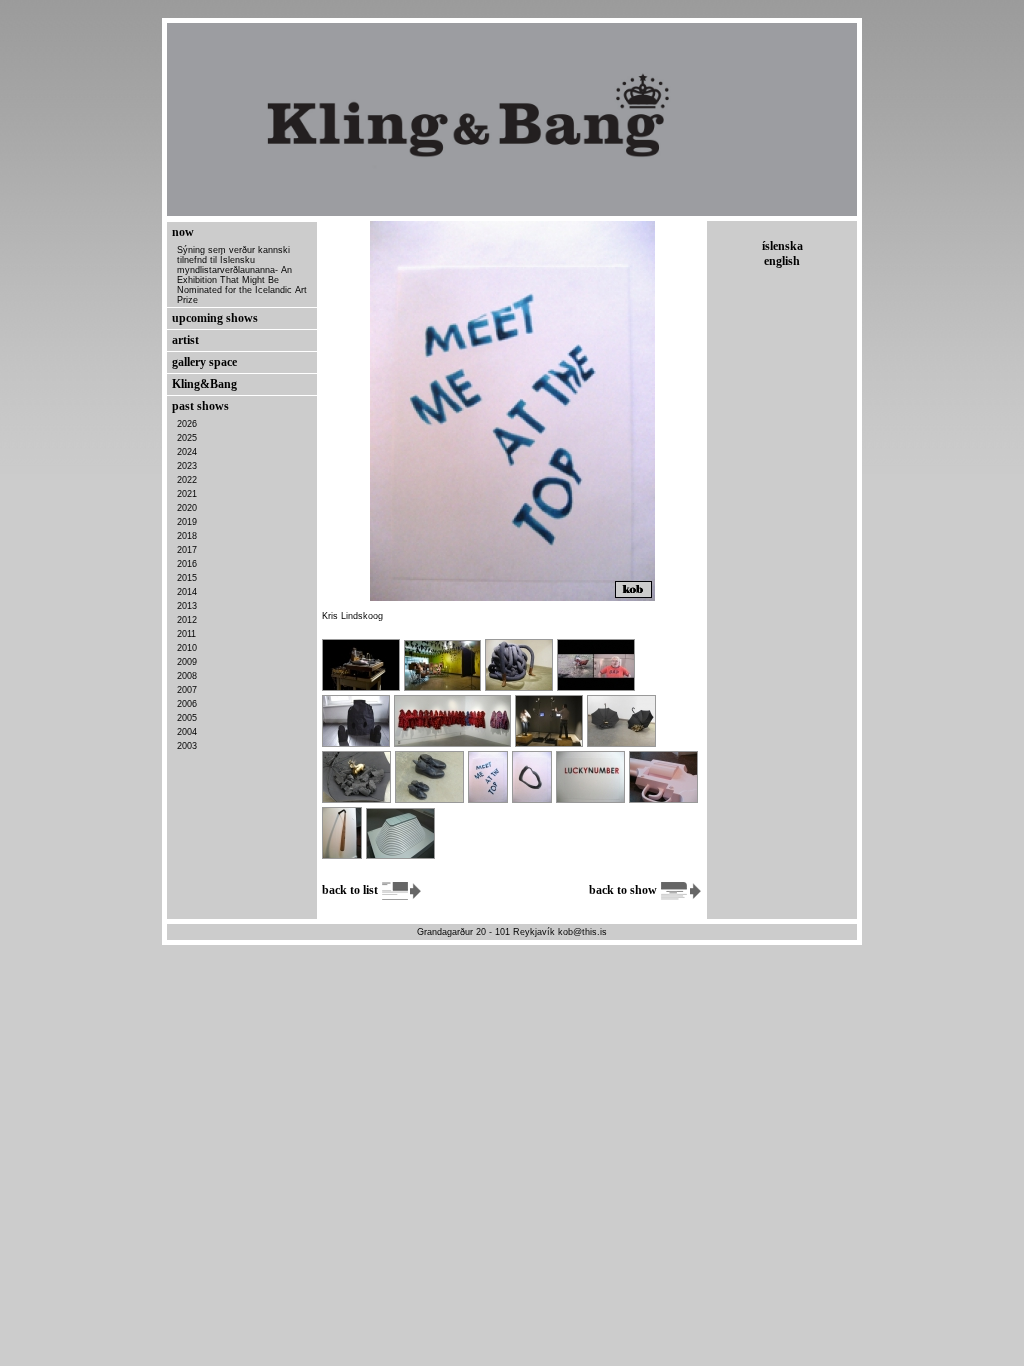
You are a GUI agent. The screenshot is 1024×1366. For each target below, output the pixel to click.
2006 (187, 704)
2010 (187, 648)
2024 (187, 452)
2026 (187, 424)
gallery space (204, 362)
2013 (187, 606)
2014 (187, 592)
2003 (187, 746)
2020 (187, 508)
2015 (187, 578)
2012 (187, 620)
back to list (351, 890)
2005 (187, 718)
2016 (187, 564)
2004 (187, 732)
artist (185, 340)
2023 (187, 466)
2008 (187, 676)
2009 (187, 662)
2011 (186, 634)
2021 (187, 494)
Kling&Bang (204, 384)
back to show (624, 890)
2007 (187, 690)
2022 (187, 480)
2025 (187, 438)
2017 (187, 550)
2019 (187, 522)
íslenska (782, 246)
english (782, 261)
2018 (187, 536)
